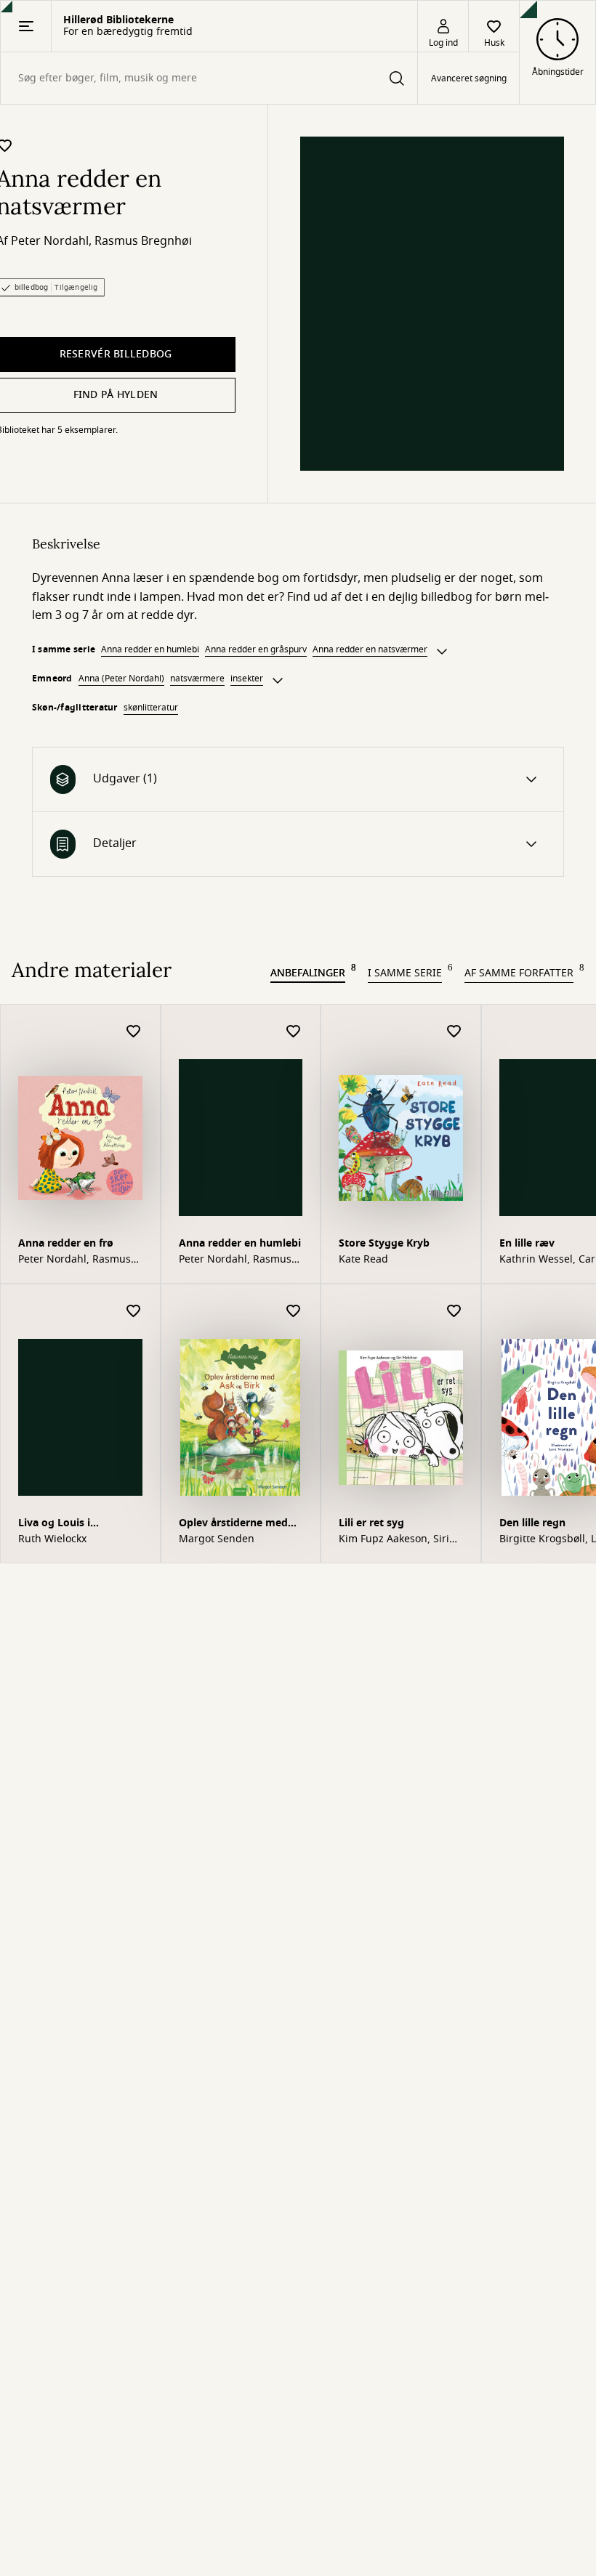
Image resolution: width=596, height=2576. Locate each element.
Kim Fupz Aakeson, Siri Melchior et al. (394, 1539)
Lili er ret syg (371, 1523)
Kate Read (363, 1260)
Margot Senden (217, 1539)
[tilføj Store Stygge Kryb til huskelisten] (454, 1032)
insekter (247, 679)
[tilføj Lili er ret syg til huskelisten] (454, 1312)
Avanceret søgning (469, 78)
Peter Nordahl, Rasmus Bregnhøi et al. (74, 1260)
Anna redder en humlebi (150, 649)
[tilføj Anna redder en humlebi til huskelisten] (294, 1032)
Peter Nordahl (50, 241)
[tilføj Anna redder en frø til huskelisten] (134, 1032)
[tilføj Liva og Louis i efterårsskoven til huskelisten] (134, 1312)
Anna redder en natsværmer (370, 649)
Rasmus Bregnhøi (143, 241)
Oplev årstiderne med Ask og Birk (233, 1524)
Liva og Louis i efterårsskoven (56, 1524)
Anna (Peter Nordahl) (121, 679)
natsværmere (197, 679)
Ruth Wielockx (52, 1539)
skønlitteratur (151, 708)
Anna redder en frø (66, 1243)
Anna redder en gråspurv (256, 649)
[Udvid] (442, 652)
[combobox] (209, 78)
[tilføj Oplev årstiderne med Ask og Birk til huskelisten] (294, 1312)
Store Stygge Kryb (384, 1243)
